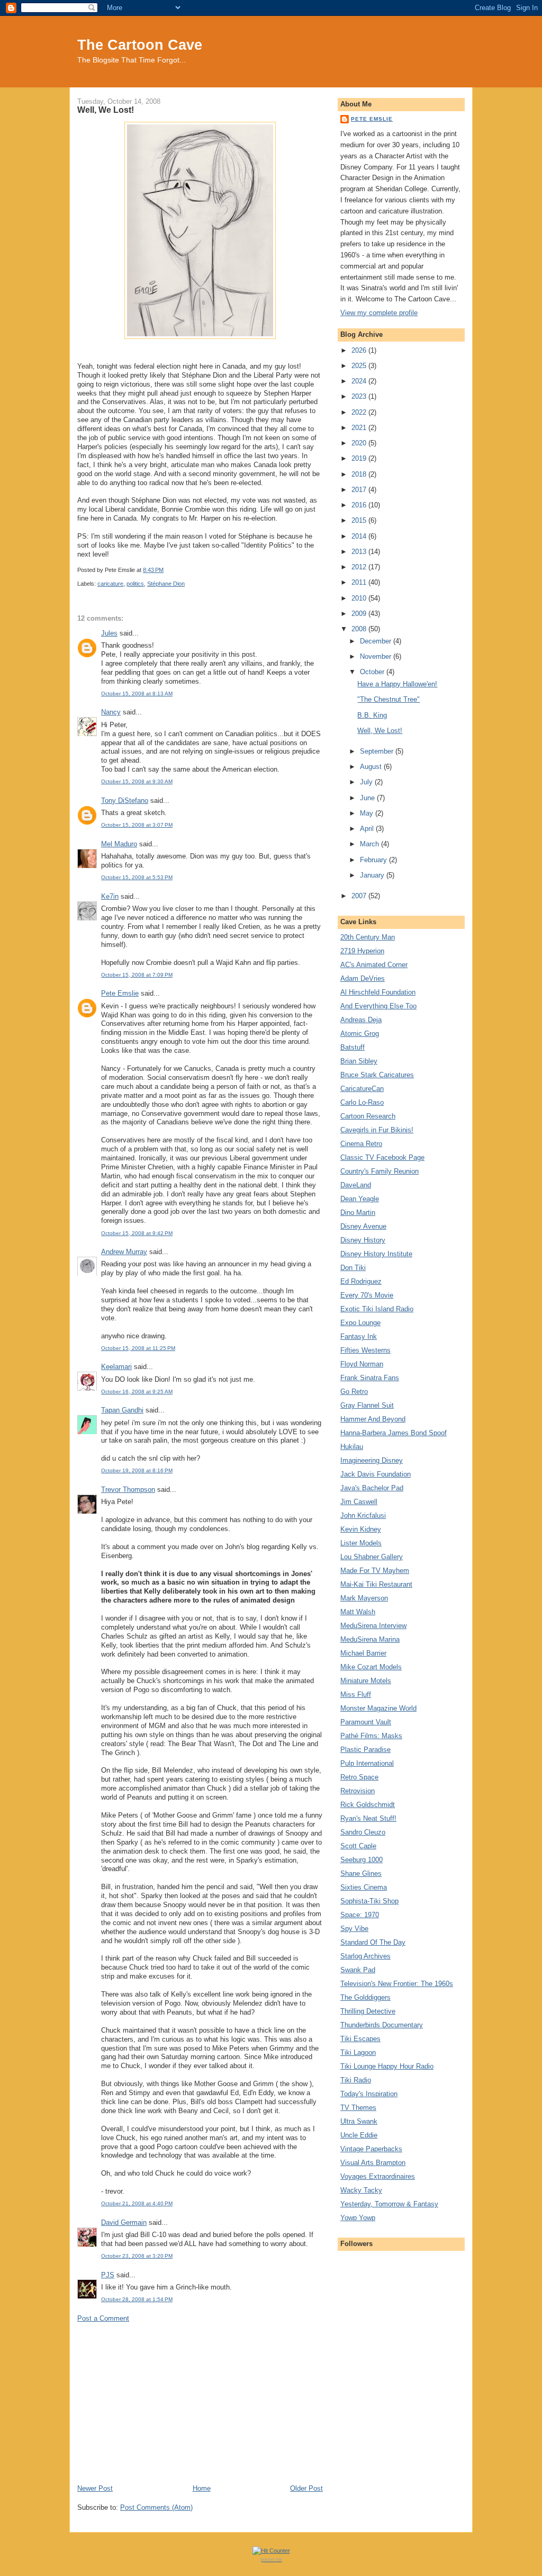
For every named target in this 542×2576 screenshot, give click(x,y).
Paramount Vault (366, 1722)
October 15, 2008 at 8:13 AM (137, 694)
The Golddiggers (365, 1997)
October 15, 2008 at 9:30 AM (137, 781)
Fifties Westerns (365, 1350)
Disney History (363, 1240)
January (373, 875)
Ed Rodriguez (361, 1281)
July (367, 782)
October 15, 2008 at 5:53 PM (137, 877)
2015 (360, 520)
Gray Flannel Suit (367, 1405)
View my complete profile (379, 313)
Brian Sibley (359, 1061)
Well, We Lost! (106, 110)
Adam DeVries (363, 978)
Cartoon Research (368, 1116)
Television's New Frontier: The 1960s (397, 1984)
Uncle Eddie (359, 2135)
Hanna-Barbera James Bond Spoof (394, 1433)
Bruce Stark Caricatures (377, 1075)
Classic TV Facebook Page (382, 1157)
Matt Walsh (358, 1612)
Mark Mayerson (364, 1598)
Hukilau (352, 1447)
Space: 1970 (360, 1915)
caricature (110, 584)
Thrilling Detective (368, 2011)
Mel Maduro (119, 844)
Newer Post (95, 2488)
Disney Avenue (363, 1226)
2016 (360, 505)
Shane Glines (361, 1873)
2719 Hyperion (362, 951)
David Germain (124, 2222)
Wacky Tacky (361, 2190)
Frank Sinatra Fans (370, 1378)
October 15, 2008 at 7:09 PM (137, 975)
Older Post (306, 2488)
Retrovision (358, 1791)
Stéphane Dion (166, 584)
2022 (360, 412)
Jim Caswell (359, 1502)
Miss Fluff (356, 1694)
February (374, 860)
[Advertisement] (200, 2403)
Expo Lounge (360, 1323)
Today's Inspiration (369, 2094)
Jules (109, 633)
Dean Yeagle (360, 1199)
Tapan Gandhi (122, 1410)
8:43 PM (153, 570)
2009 (360, 614)
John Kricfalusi (363, 1515)
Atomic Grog (360, 1034)
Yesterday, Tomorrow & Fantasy (389, 2204)
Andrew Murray (124, 1252)
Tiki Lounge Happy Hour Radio (387, 2066)
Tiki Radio (356, 2080)
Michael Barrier (363, 1653)
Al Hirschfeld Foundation (378, 992)
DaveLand (356, 1185)
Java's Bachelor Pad (372, 1488)
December (377, 641)
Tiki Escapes (360, 2039)
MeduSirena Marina (370, 1639)
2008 (360, 629)
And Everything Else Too (378, 1006)
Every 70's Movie (367, 1295)
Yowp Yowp (358, 2218)
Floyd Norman (362, 1364)
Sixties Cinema (364, 1887)
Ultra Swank (359, 2121)
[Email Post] (166, 570)
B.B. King (372, 715)
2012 (360, 567)
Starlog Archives (365, 1956)
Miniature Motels (366, 1681)
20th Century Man (368, 937)
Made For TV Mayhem (375, 1571)
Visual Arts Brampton (373, 2163)
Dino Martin (358, 1213)
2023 (360, 396)
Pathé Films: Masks (371, 1736)
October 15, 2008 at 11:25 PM (138, 1348)
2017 (360, 490)
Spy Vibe (354, 1929)
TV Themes (358, 2108)
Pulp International (367, 1763)
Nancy (111, 712)
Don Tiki (353, 1268)
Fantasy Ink (359, 1336)
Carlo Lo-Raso (362, 1102)
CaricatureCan (362, 1089)
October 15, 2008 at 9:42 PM (137, 1233)
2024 (360, 381)
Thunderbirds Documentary (382, 2025)
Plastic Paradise (365, 1750)
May (368, 813)
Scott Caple (358, 1846)
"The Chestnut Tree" (389, 699)
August (372, 767)
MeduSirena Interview (373, 1626)
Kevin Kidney (361, 1529)
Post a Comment (103, 2318)
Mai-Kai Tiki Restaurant (376, 1584)
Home (202, 2488)
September (378, 751)
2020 (360, 443)
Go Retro (354, 1392)
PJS (108, 2275)
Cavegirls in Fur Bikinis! (377, 1130)
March (371, 844)
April (368, 829)
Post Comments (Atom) (156, 2507)
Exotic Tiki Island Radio (377, 1309)
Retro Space (359, 1777)
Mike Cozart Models (371, 1667)
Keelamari (116, 1367)
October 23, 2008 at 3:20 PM (137, 2256)
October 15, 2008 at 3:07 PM (137, 825)
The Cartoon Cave (140, 45)
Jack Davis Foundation (376, 1474)
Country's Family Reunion (380, 1171)
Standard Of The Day (373, 1942)
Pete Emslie (120, 993)
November (377, 656)
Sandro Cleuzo (363, 1832)
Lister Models (361, 1543)
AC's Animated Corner (374, 965)
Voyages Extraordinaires (378, 2176)
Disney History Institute (376, 1254)
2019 (360, 458)
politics (135, 584)
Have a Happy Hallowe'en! (397, 684)
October (373, 672)
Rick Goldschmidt (368, 1805)
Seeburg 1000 (362, 1860)
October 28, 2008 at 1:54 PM (137, 2299)
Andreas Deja (361, 1020)
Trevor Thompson (128, 1490)
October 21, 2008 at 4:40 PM (137, 2203)
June (368, 798)
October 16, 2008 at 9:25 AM (137, 1392)
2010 (360, 598)
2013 (360, 552)
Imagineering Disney (372, 1460)
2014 (360, 536)
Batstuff (353, 1047)
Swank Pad (358, 1970)
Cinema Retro (361, 1144)
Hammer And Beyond (373, 1419)
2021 (360, 428)
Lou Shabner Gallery (372, 1557)
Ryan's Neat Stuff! (368, 1818)
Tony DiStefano (125, 800)
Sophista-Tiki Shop (369, 1901)
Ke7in (110, 896)
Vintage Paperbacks (371, 2149)
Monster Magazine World (378, 1708)
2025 (360, 366)
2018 (360, 474)
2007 (360, 896)
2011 (360, 582)
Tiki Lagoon (358, 2052)
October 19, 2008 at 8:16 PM (137, 1470)
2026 (360, 350)
